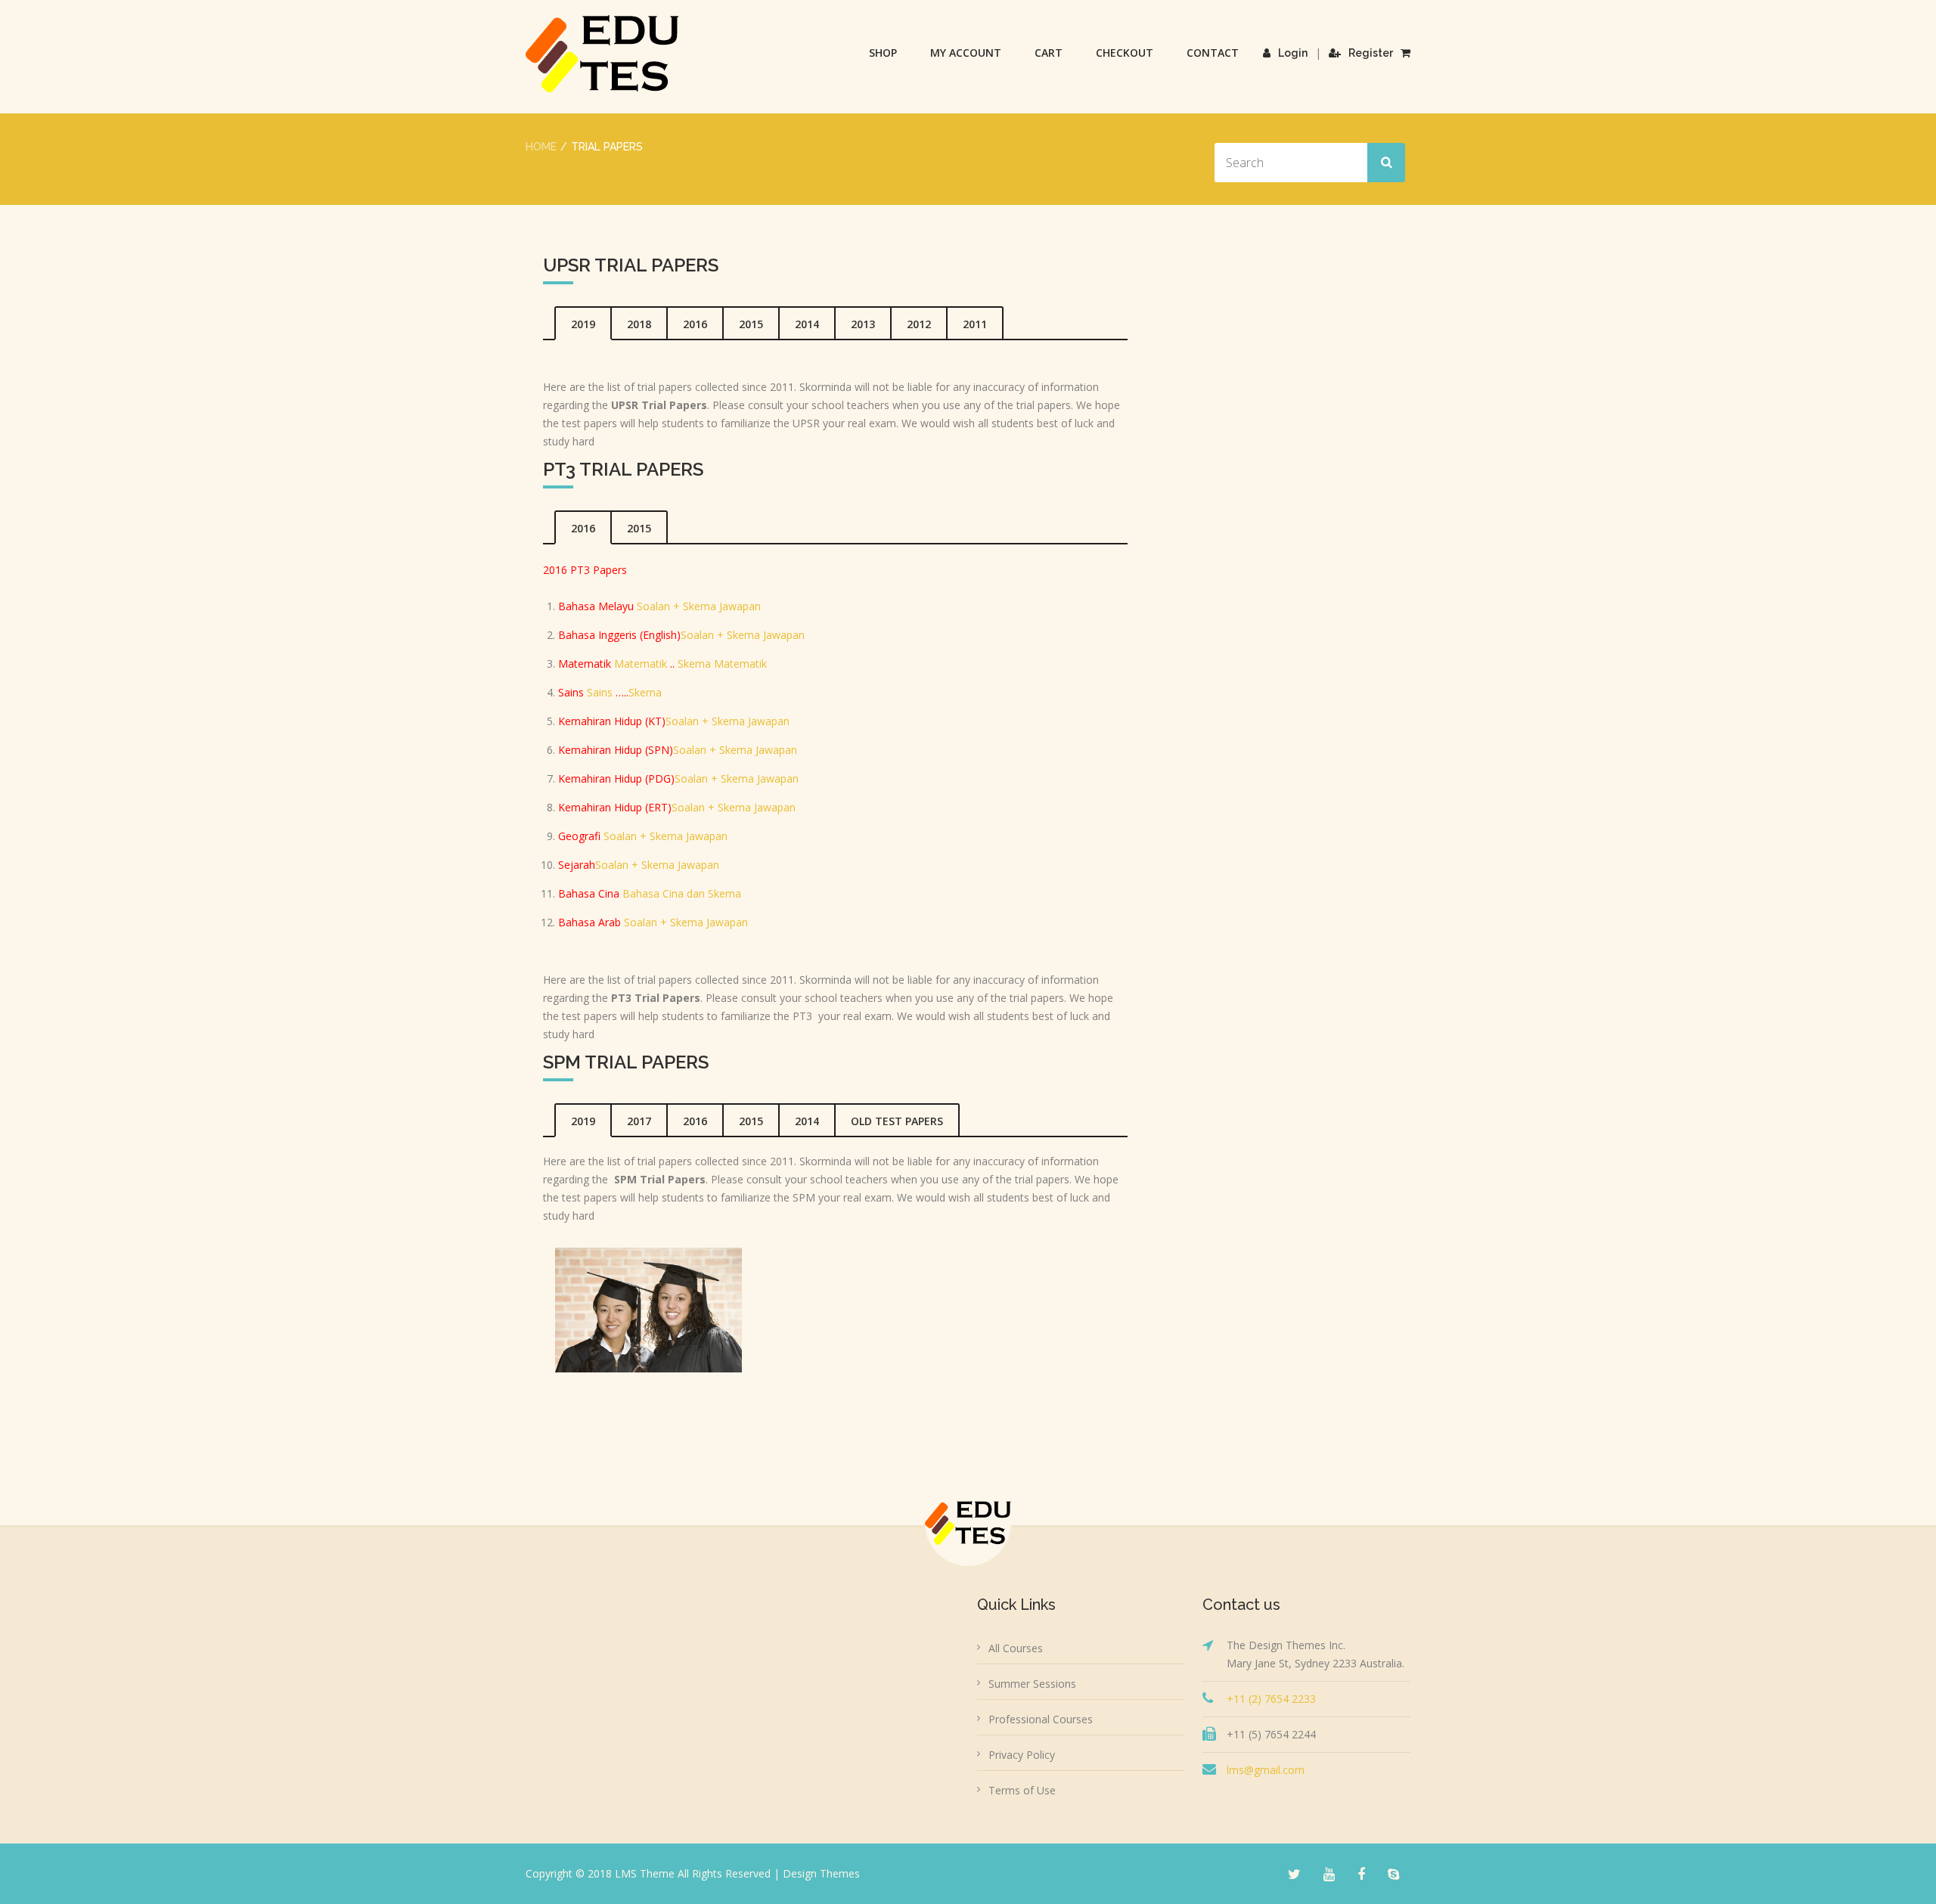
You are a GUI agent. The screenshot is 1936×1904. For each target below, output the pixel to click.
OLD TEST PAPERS (897, 1121)
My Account (966, 53)
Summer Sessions (1032, 1684)
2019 (583, 324)
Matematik (639, 664)
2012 (919, 324)
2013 (863, 324)
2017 (639, 1121)
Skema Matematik (722, 664)
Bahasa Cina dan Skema (682, 893)
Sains (600, 692)
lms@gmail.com (1266, 1770)
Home (541, 147)
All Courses (1016, 1648)
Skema (645, 692)
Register (1371, 53)
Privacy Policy (1022, 1755)
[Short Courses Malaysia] (602, 54)
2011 (975, 324)
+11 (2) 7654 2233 (1271, 1699)
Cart (1049, 53)
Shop (883, 53)
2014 (807, 324)
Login (1293, 53)
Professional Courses (1041, 1719)
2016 (695, 324)
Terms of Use (1022, 1790)
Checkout (1125, 53)
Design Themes (821, 1873)
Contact (1213, 53)
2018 (639, 324)
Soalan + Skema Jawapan (699, 606)
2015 (751, 324)
